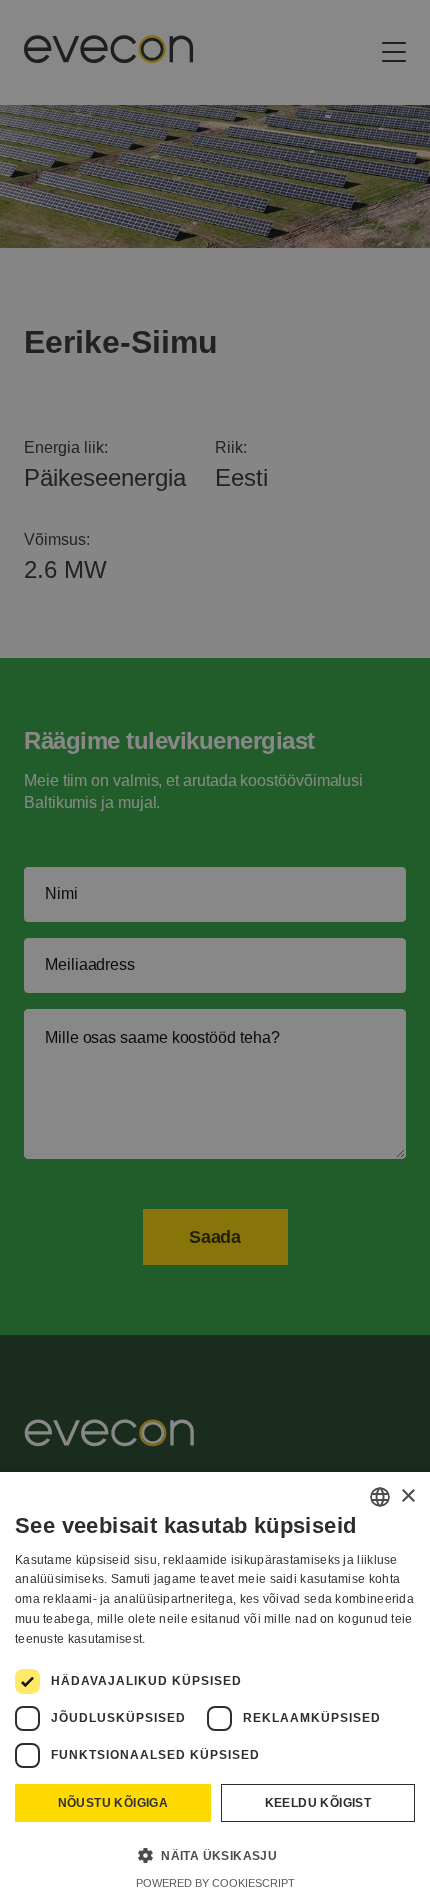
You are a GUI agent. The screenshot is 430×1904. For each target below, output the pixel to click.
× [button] (407, 1496)
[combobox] (380, 1497)
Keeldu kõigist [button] (318, 1803)
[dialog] (215, 1688)
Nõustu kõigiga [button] (113, 1803)
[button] (215, 1855)
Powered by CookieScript (215, 1883)
